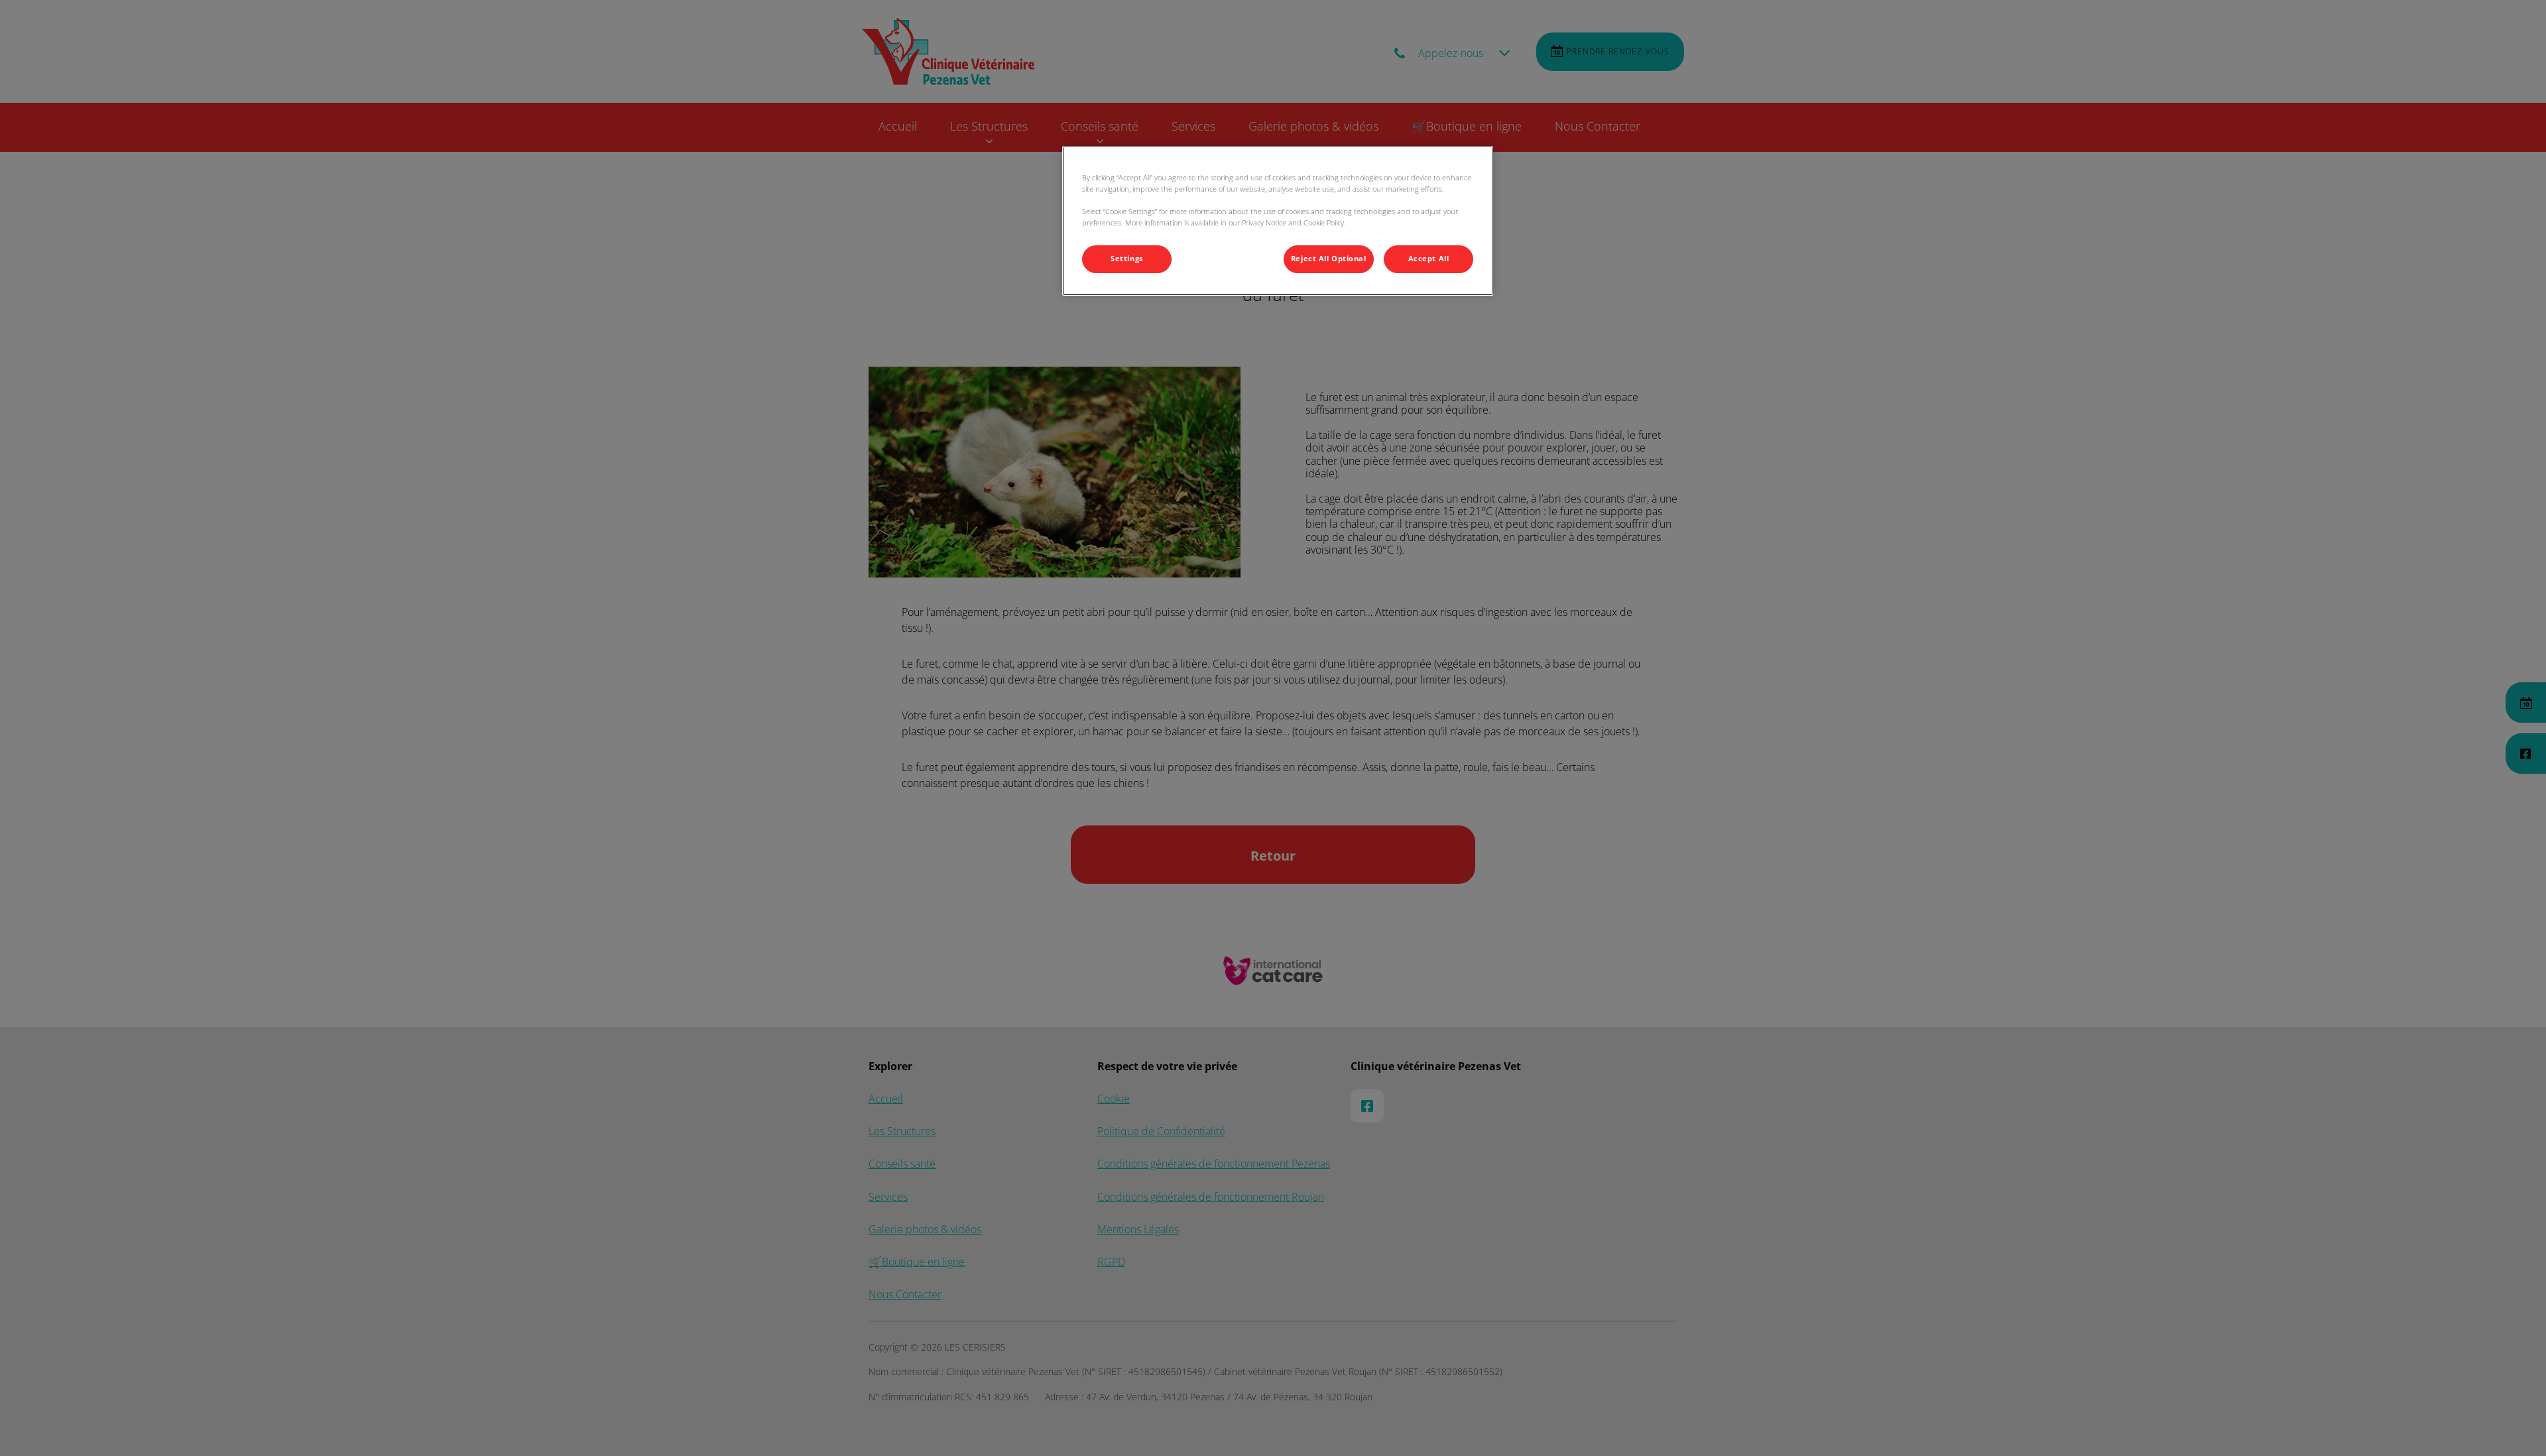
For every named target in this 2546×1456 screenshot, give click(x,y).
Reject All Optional (1329, 259)
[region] (1278, 221)
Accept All (1429, 259)
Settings (1127, 259)
